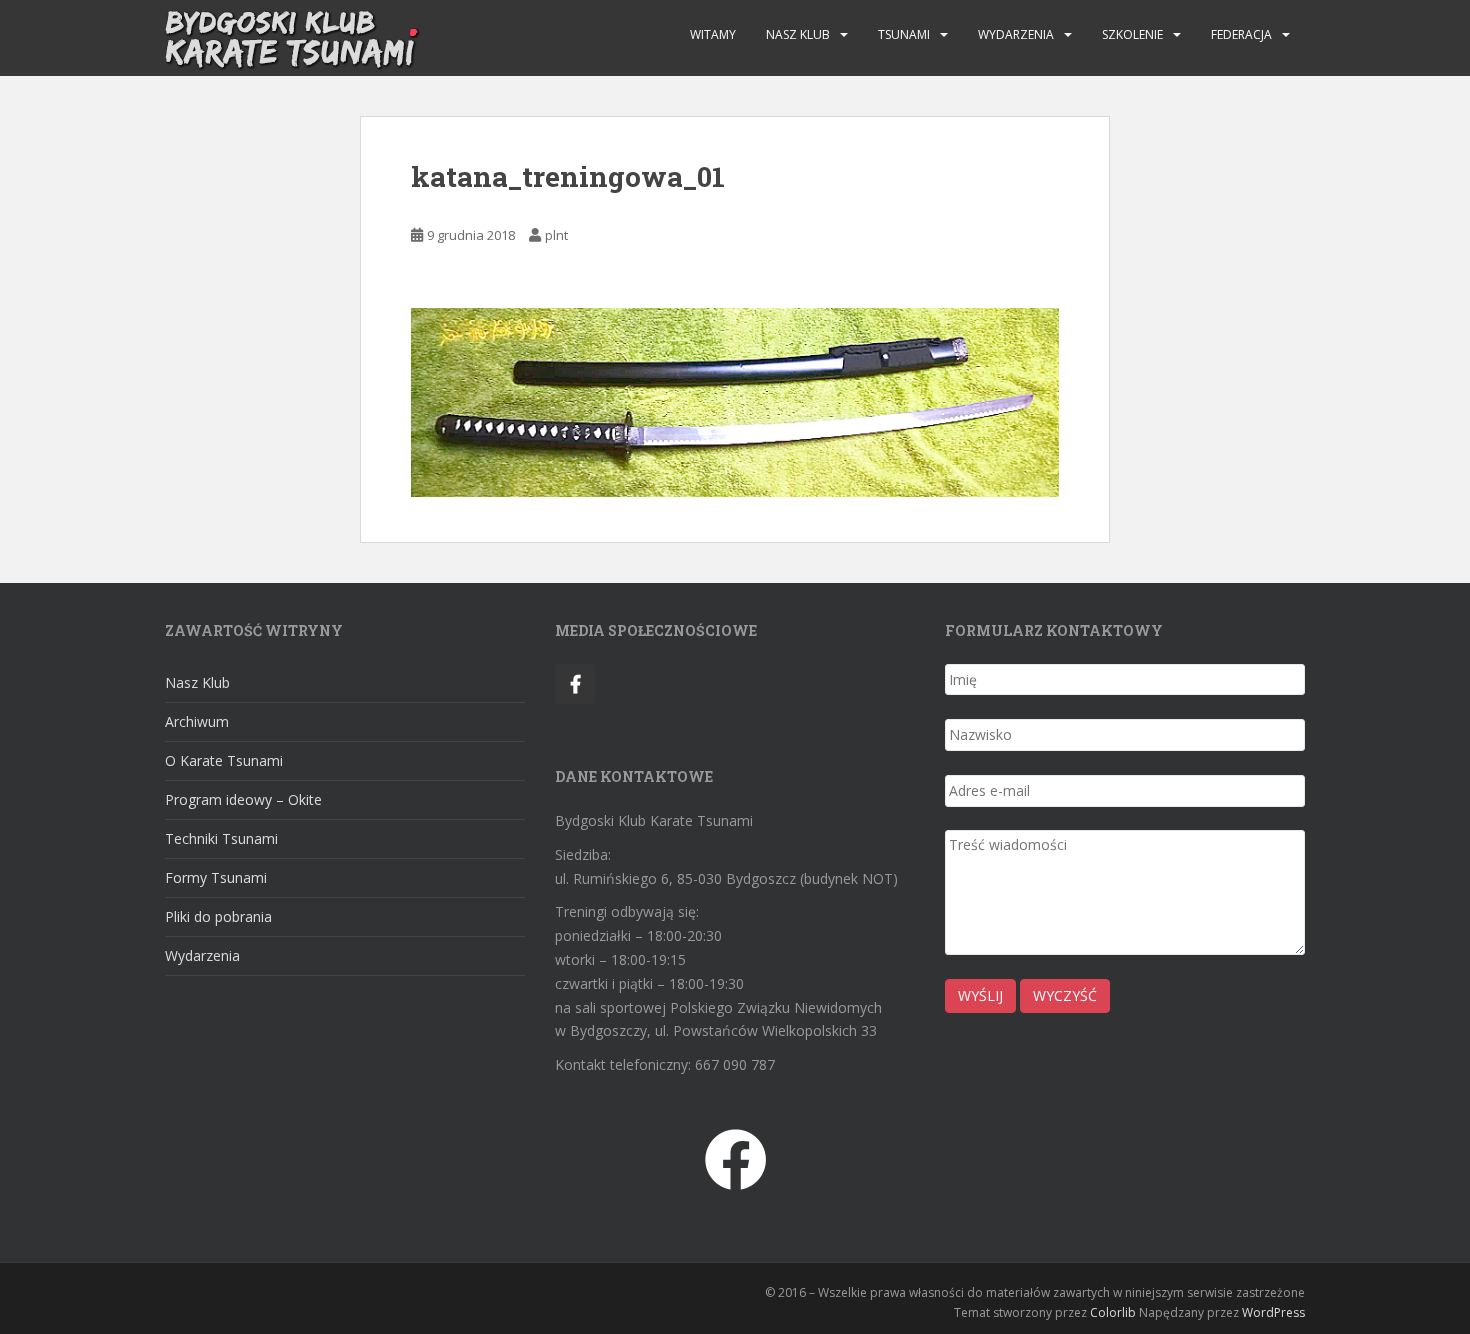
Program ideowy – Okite (243, 799)
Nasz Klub (798, 34)
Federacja (1241, 34)
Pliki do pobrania (218, 916)
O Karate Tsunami (224, 760)
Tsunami (904, 34)
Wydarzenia (1016, 34)
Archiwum (197, 721)
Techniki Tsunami (221, 838)
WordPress (1273, 1312)
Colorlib (1113, 1312)
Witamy (713, 34)
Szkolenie (1132, 34)
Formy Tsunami (216, 877)
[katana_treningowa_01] (735, 400)
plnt (556, 235)
